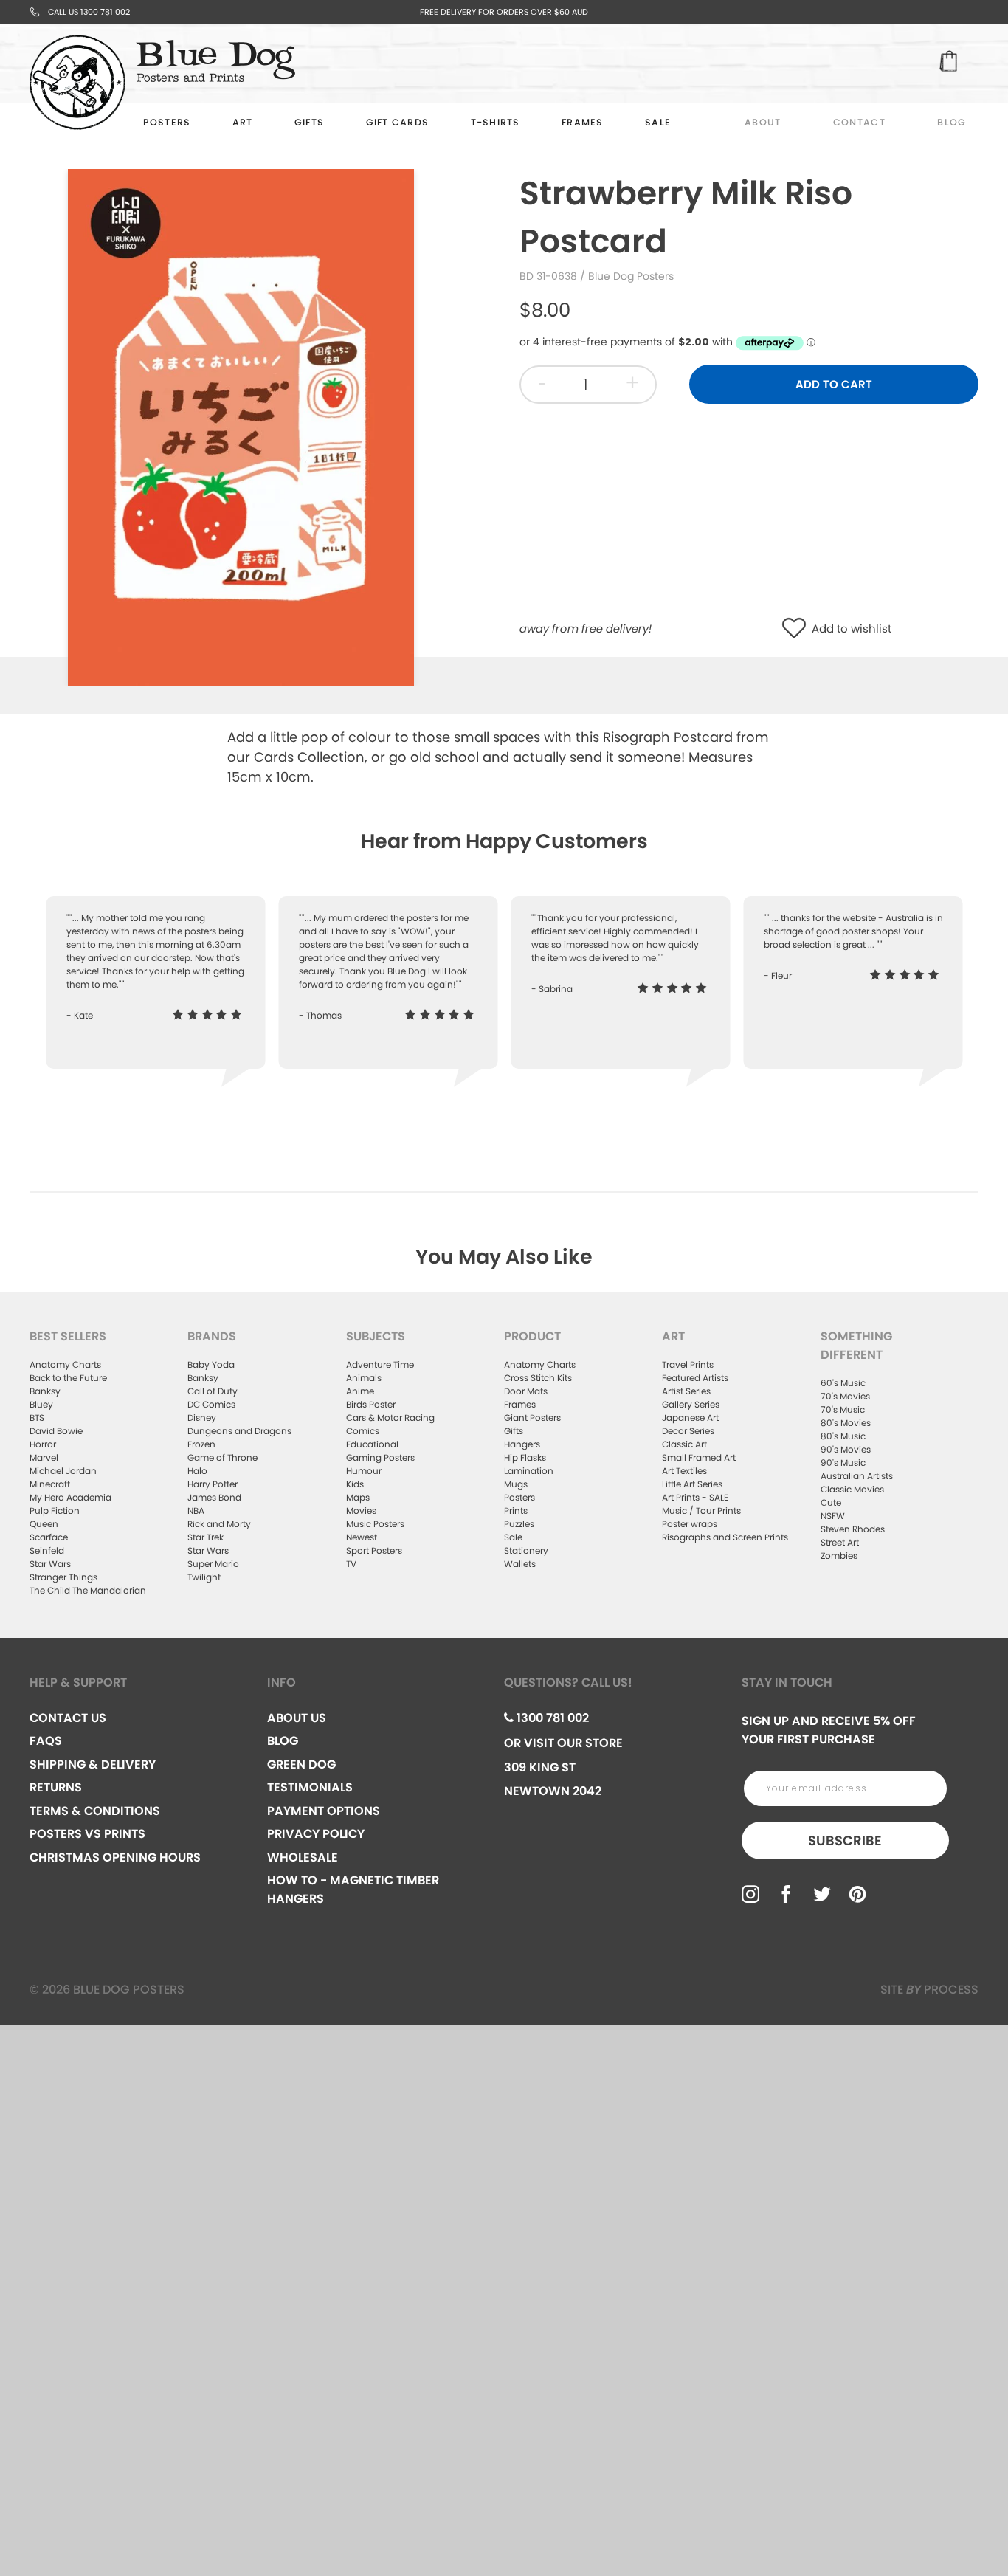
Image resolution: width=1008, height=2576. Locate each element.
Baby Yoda (211, 1364)
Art (243, 122)
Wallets (520, 1564)
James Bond (214, 1497)
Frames (583, 122)
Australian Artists (857, 1476)
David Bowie (56, 1431)
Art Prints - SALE (695, 1497)
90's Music (843, 1463)
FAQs (46, 1741)
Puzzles (519, 1524)
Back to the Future (68, 1378)
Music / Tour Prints (701, 1511)
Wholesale (303, 1857)
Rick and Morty (219, 1524)
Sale (513, 1537)
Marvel (44, 1457)
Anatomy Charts (65, 1364)
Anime (360, 1391)
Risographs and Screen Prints (725, 1537)
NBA (196, 1511)
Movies (361, 1511)
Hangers (522, 1444)
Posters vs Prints (87, 1834)
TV (351, 1564)
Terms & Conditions (95, 1811)
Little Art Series (692, 1484)
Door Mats (526, 1391)
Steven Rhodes (853, 1529)
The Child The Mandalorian (88, 1590)
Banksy (45, 1391)
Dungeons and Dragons (239, 1431)
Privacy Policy (316, 1834)
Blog (952, 122)
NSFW (833, 1516)
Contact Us (68, 1718)
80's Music (843, 1436)
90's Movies (846, 1449)
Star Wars (50, 1564)
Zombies (839, 1556)
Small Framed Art (699, 1457)
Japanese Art (690, 1418)
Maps (358, 1497)
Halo (197, 1471)
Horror (43, 1444)
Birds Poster (371, 1404)
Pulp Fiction (55, 1511)
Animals (364, 1378)
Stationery (526, 1550)
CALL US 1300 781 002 (89, 12)
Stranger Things (63, 1577)
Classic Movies (852, 1489)
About (763, 122)
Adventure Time (380, 1364)
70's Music (843, 1409)
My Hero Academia (70, 1497)
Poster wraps (690, 1524)
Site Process (929, 1990)
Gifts (309, 122)
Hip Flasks (525, 1457)
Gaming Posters (380, 1457)
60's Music (843, 1383)
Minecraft (50, 1484)
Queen (44, 1524)
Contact (859, 122)
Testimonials (310, 1787)
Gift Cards (398, 122)
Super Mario (213, 1564)
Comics (363, 1431)
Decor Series (688, 1431)
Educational (372, 1444)
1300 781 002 (551, 1718)
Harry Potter (213, 1484)
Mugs (516, 1484)
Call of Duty (213, 1391)
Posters (167, 122)
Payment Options (324, 1811)
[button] (797, 629)
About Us (297, 1718)
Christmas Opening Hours (115, 1857)
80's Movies (846, 1423)
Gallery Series (691, 1404)
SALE (658, 122)
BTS (37, 1418)
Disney (202, 1418)
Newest (362, 1537)
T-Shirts (496, 122)
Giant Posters (532, 1418)
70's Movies (845, 1396)
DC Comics (211, 1404)
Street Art (840, 1542)
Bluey (41, 1404)
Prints (516, 1511)
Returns (56, 1787)
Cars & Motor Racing (390, 1418)
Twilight (204, 1577)
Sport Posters (374, 1550)
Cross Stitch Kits (538, 1378)
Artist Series (686, 1391)
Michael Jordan (63, 1471)
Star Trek (206, 1537)
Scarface (49, 1537)
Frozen (201, 1444)
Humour (364, 1471)
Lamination (529, 1471)
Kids (355, 1484)
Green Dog (301, 1764)
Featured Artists (695, 1378)
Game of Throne (222, 1457)
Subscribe (845, 1840)
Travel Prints (688, 1364)
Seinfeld (47, 1550)
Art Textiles (684, 1471)
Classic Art (684, 1444)
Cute (831, 1502)
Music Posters (375, 1524)
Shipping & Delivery (93, 1764)
